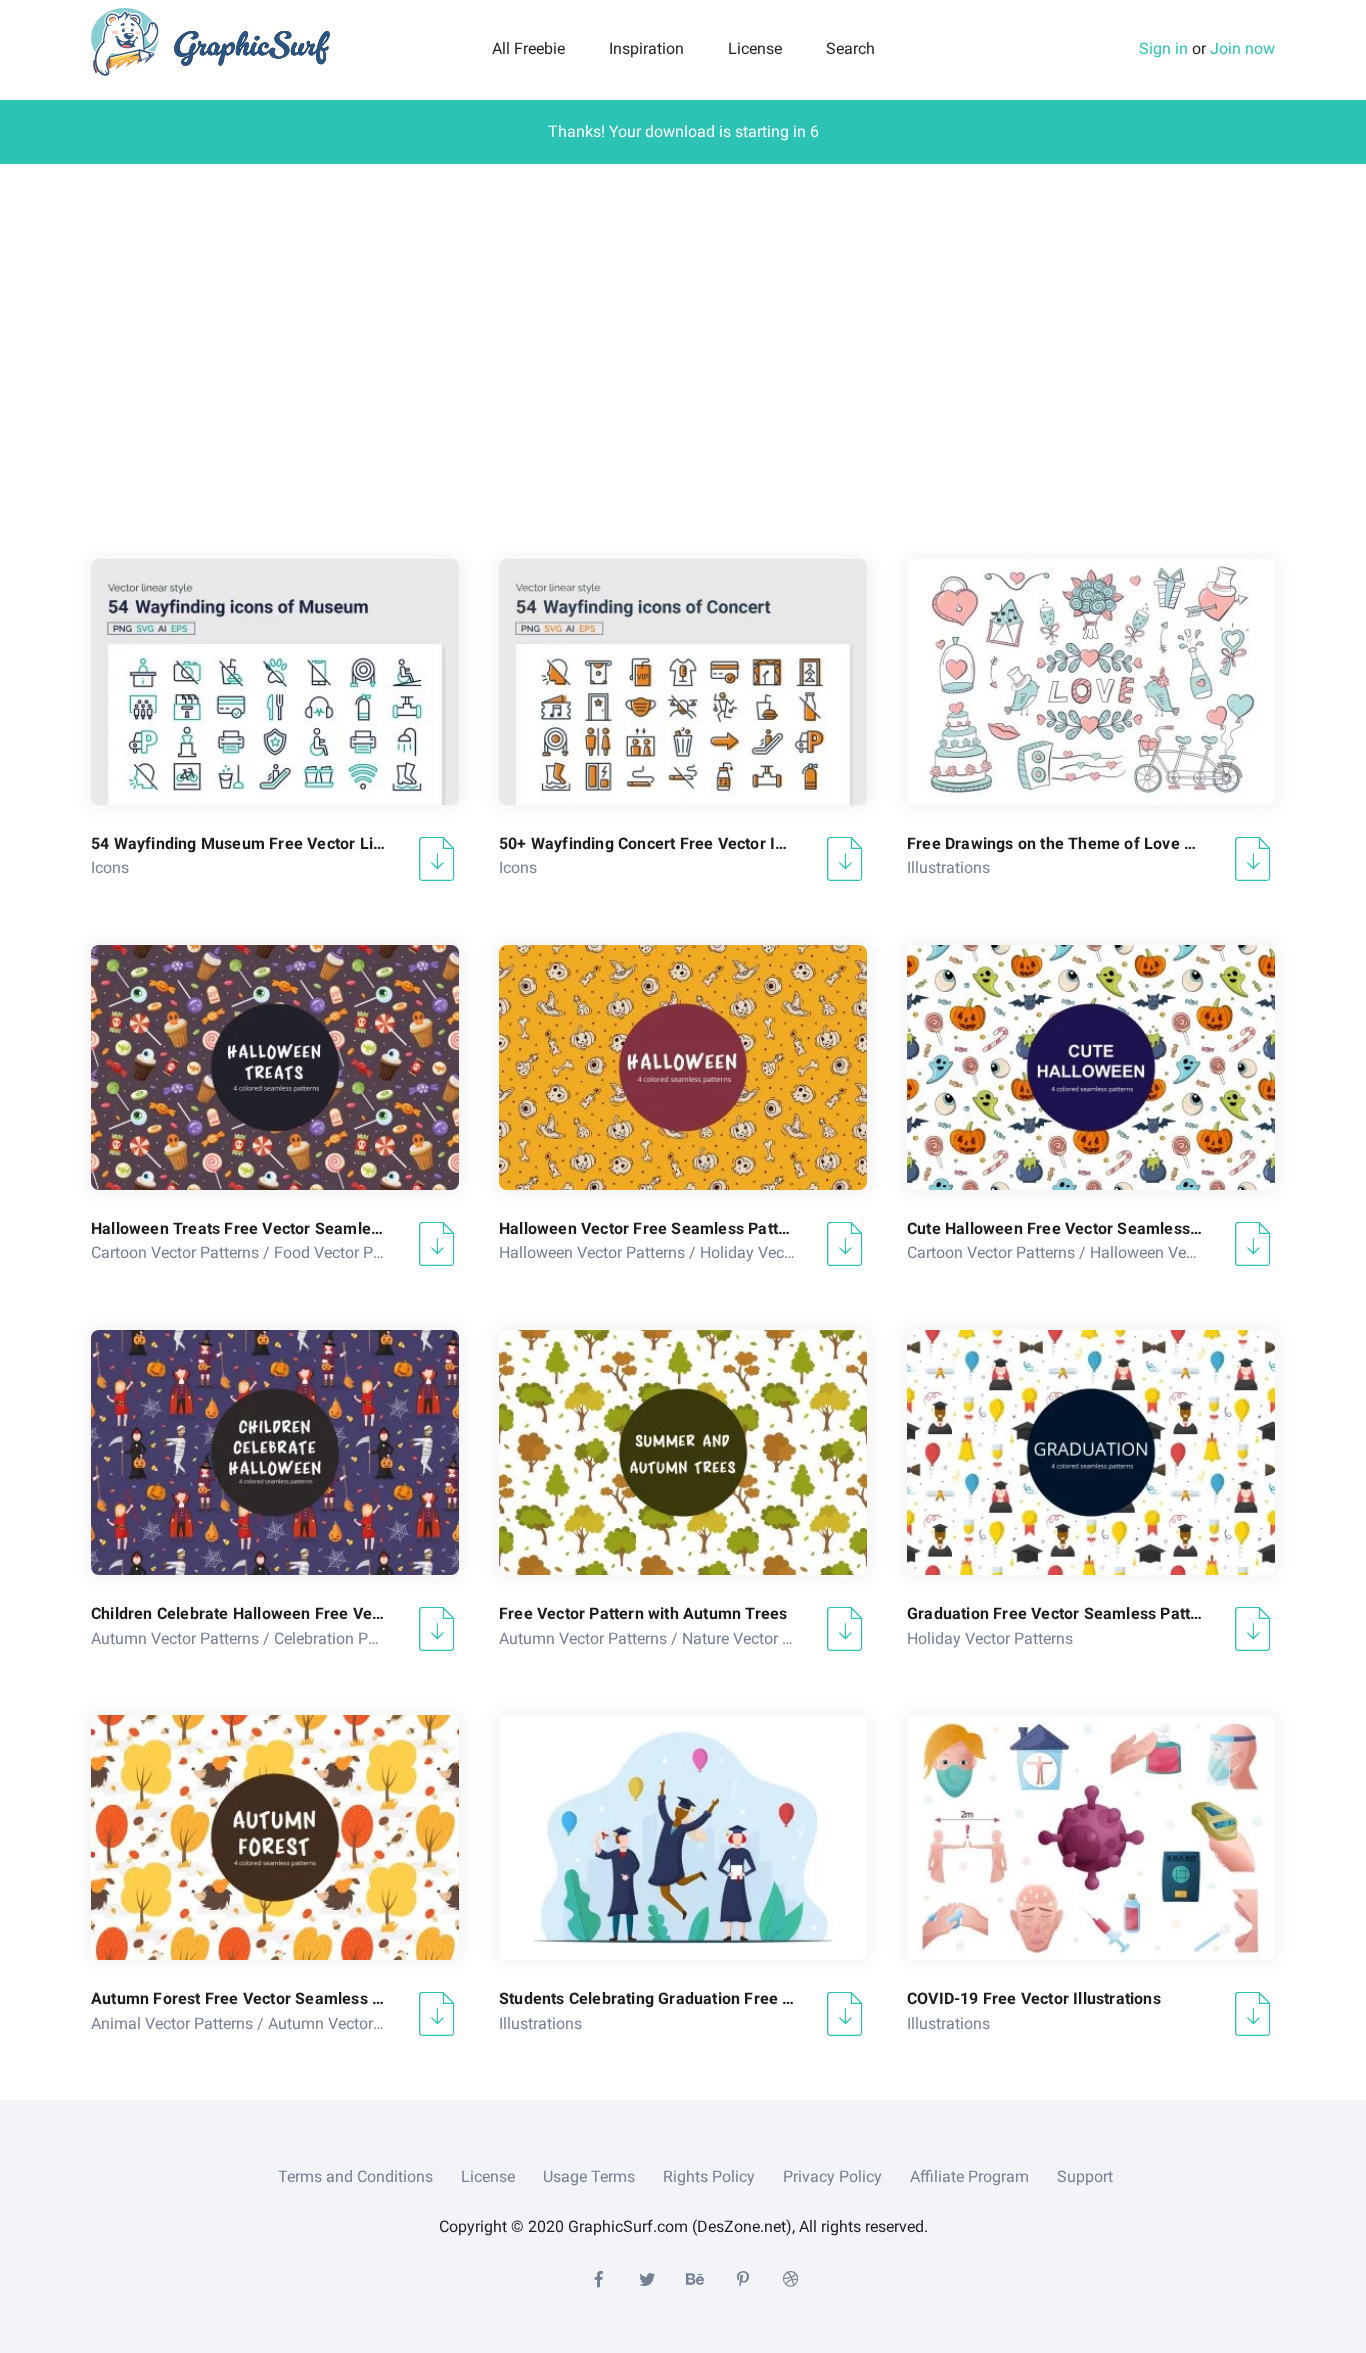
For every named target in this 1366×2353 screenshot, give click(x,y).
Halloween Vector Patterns (592, 1252)
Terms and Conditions (355, 2176)
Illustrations (948, 867)
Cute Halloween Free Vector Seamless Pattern (1055, 1228)
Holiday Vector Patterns (783, 1252)
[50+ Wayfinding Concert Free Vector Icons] (683, 681)
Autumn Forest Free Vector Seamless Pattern (239, 1998)
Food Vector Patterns (348, 1252)
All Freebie (528, 49)
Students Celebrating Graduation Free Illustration (647, 1998)
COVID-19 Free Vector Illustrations (1034, 1998)
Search (850, 49)
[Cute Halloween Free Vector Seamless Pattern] (1091, 1067)
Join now (1242, 48)
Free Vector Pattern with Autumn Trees (643, 1613)
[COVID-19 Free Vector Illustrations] (1091, 1837)
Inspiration (646, 49)
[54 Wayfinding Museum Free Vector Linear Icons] (275, 681)
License (755, 49)
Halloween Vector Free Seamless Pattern (647, 1228)
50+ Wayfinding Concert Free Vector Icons (647, 843)
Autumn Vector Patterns (175, 1638)
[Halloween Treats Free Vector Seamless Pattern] (275, 1067)
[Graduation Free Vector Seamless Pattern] (1091, 1452)
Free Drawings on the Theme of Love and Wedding (1055, 843)
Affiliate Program (969, 2176)
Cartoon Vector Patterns (175, 1252)
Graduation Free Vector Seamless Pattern (1055, 1613)
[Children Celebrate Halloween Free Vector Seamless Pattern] (275, 1452)
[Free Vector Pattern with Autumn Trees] (683, 1452)
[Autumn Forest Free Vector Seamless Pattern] (275, 1837)
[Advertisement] (683, 355)
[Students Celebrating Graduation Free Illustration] (683, 1837)
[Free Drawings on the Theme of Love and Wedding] (1091, 681)
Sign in (1163, 48)
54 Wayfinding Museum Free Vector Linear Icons (239, 843)
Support (1085, 2176)
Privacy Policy (832, 2176)
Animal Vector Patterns (172, 2023)
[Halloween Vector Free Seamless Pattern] (683, 1067)
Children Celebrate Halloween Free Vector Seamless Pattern (239, 1613)
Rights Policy (709, 2176)
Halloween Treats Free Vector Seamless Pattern (239, 1228)
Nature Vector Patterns (761, 1638)
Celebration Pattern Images (369, 1638)
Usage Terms (589, 2176)
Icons (110, 867)
